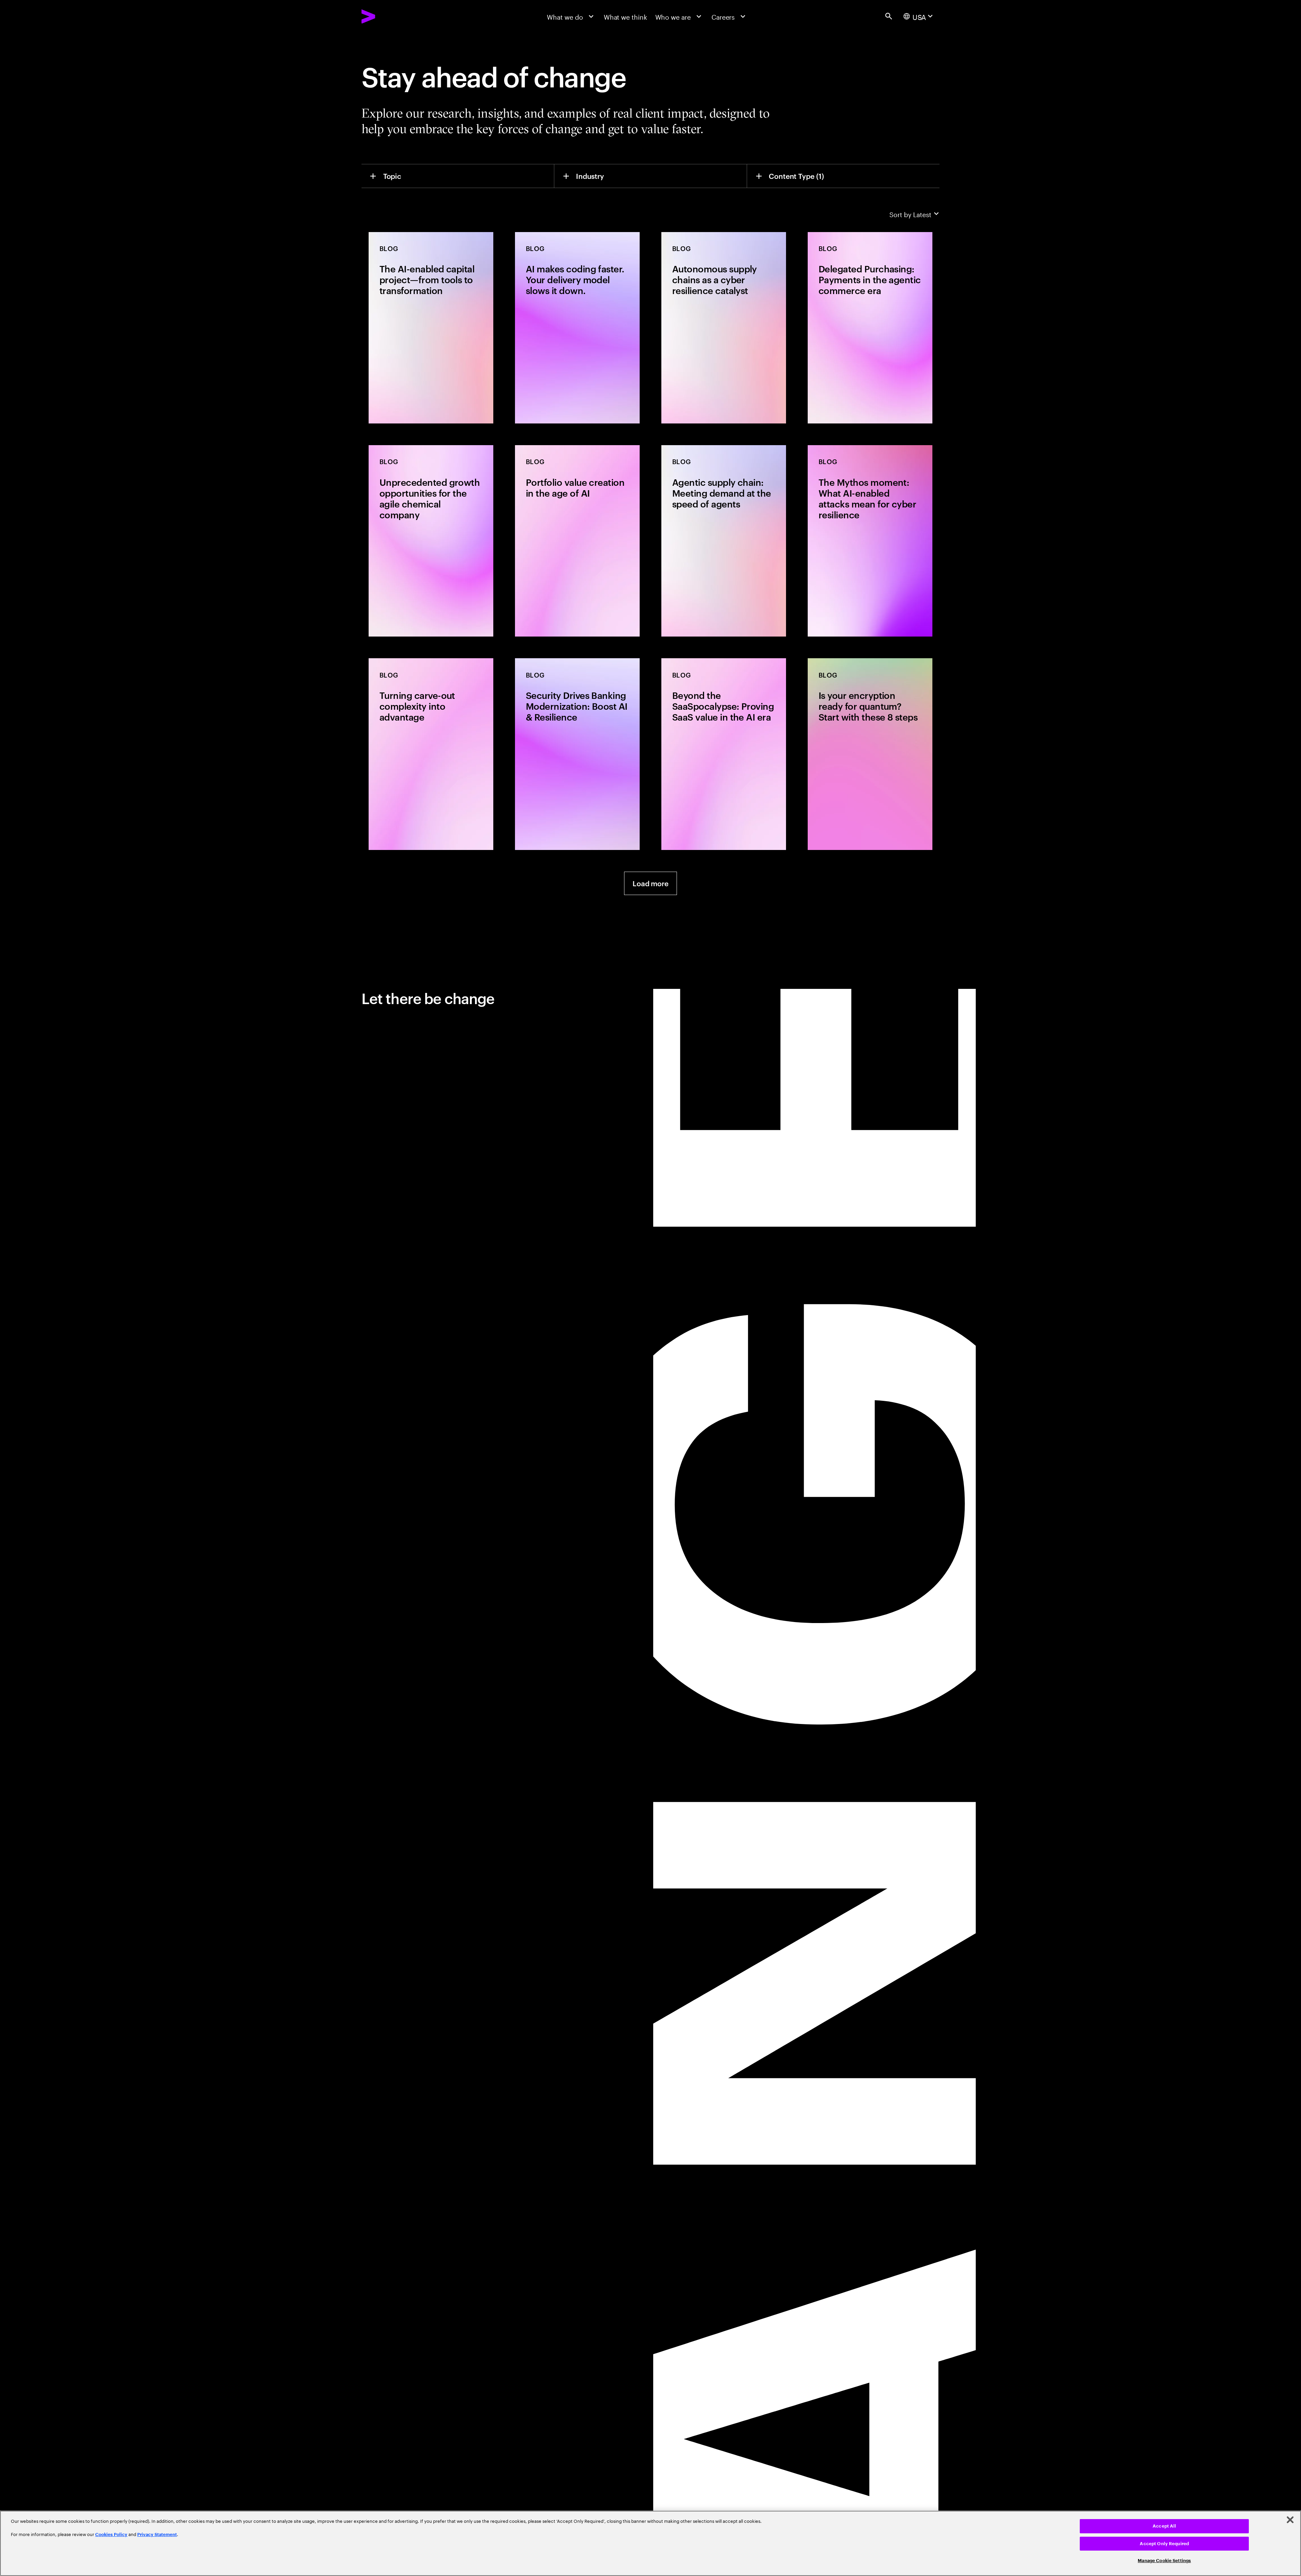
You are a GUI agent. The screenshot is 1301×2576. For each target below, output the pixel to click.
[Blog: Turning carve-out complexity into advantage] (431, 754)
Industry (590, 176)
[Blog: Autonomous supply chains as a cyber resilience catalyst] (724, 328)
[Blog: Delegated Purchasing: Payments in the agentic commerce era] (870, 328)
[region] (650, 2543)
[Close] (1290, 2520)
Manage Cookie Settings (1164, 2561)
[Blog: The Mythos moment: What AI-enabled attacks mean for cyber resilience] (870, 541)
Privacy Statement (157, 2535)
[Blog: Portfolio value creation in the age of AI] (577, 541)
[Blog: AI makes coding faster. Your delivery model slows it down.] (577, 328)
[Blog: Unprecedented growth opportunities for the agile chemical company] (431, 541)
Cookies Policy (111, 2535)
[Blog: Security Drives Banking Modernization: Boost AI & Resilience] (577, 754)
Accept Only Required (1164, 2544)
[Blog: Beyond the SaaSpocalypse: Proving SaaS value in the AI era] (724, 754)
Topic (392, 176)
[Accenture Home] (389, 16)
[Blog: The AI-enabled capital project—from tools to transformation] (431, 328)
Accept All (1164, 2526)
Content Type (796, 176)
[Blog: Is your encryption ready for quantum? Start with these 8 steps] (870, 754)
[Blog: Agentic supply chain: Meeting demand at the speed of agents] (724, 541)
